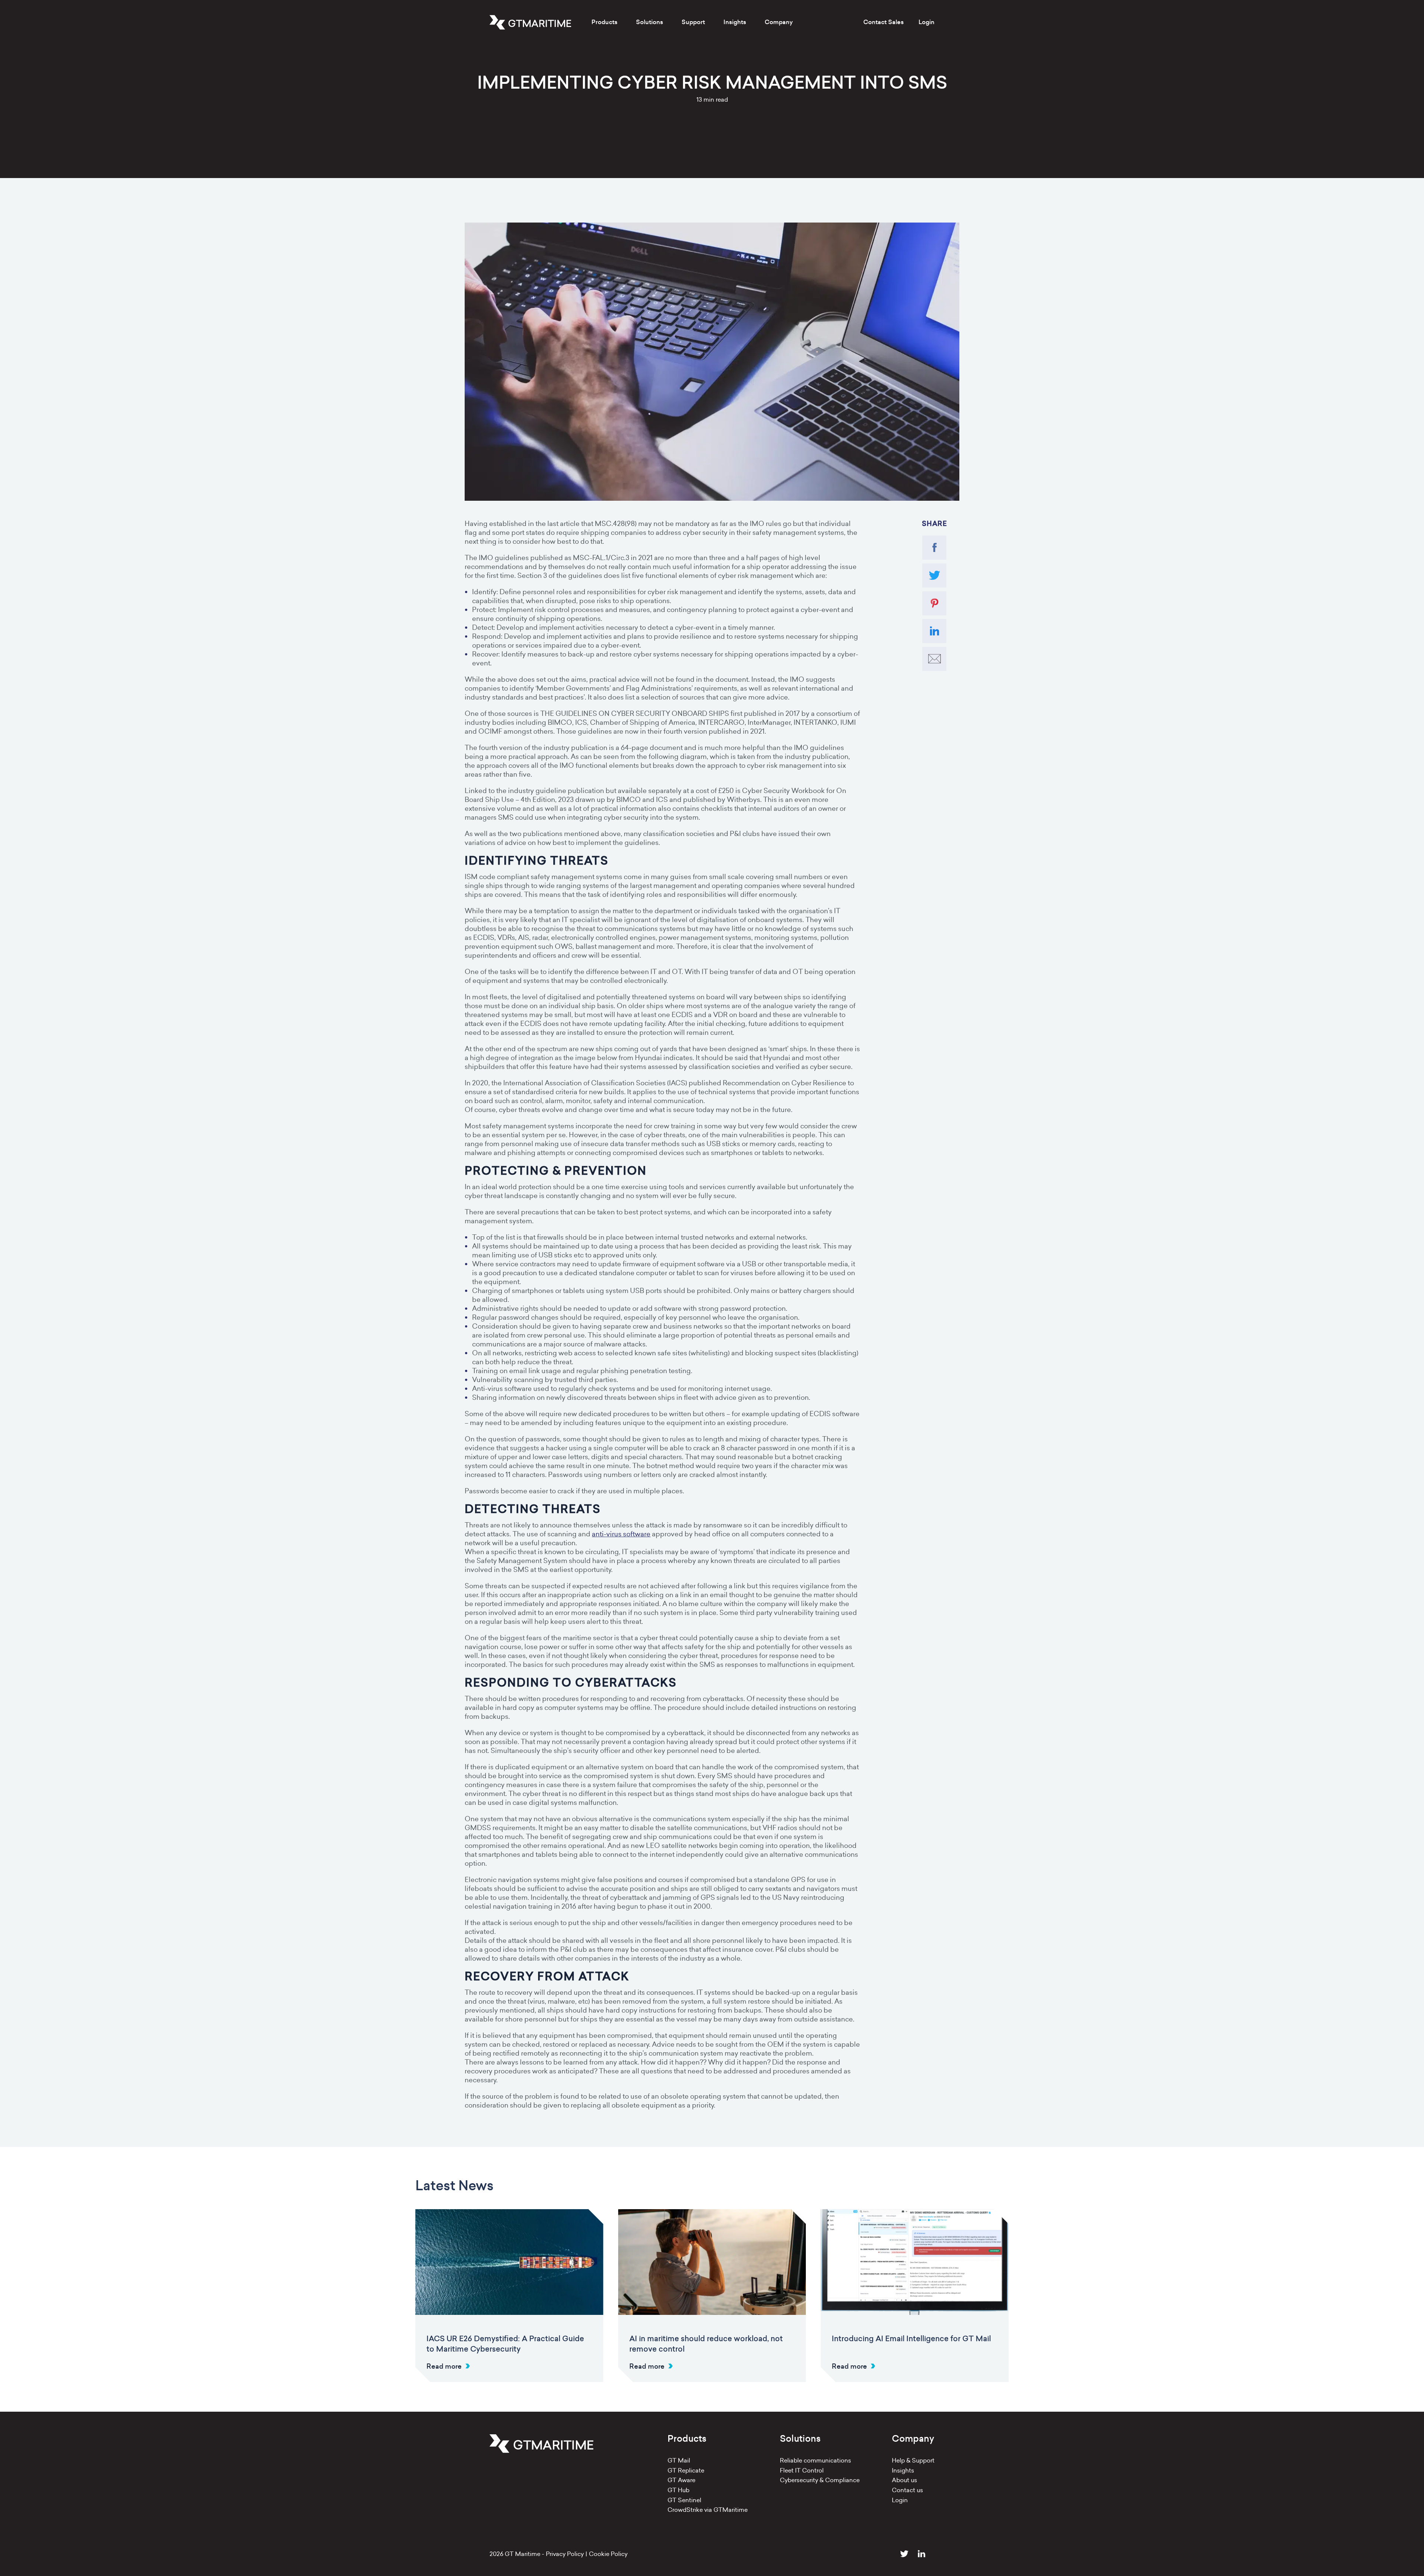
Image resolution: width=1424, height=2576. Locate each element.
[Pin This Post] (934, 603)
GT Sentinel (684, 2500)
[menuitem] (604, 22)
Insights (903, 2470)
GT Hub (678, 2490)
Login (927, 22)
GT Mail (679, 2460)
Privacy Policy (565, 2554)
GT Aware (681, 2480)
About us (904, 2480)
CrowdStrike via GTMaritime (708, 2510)
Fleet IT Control (802, 2470)
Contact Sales (884, 22)
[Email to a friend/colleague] (934, 659)
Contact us (907, 2490)
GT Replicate (686, 2470)
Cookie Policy (608, 2554)
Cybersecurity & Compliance (820, 2480)
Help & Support (913, 2460)
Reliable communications (815, 2460)
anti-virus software (621, 1534)
